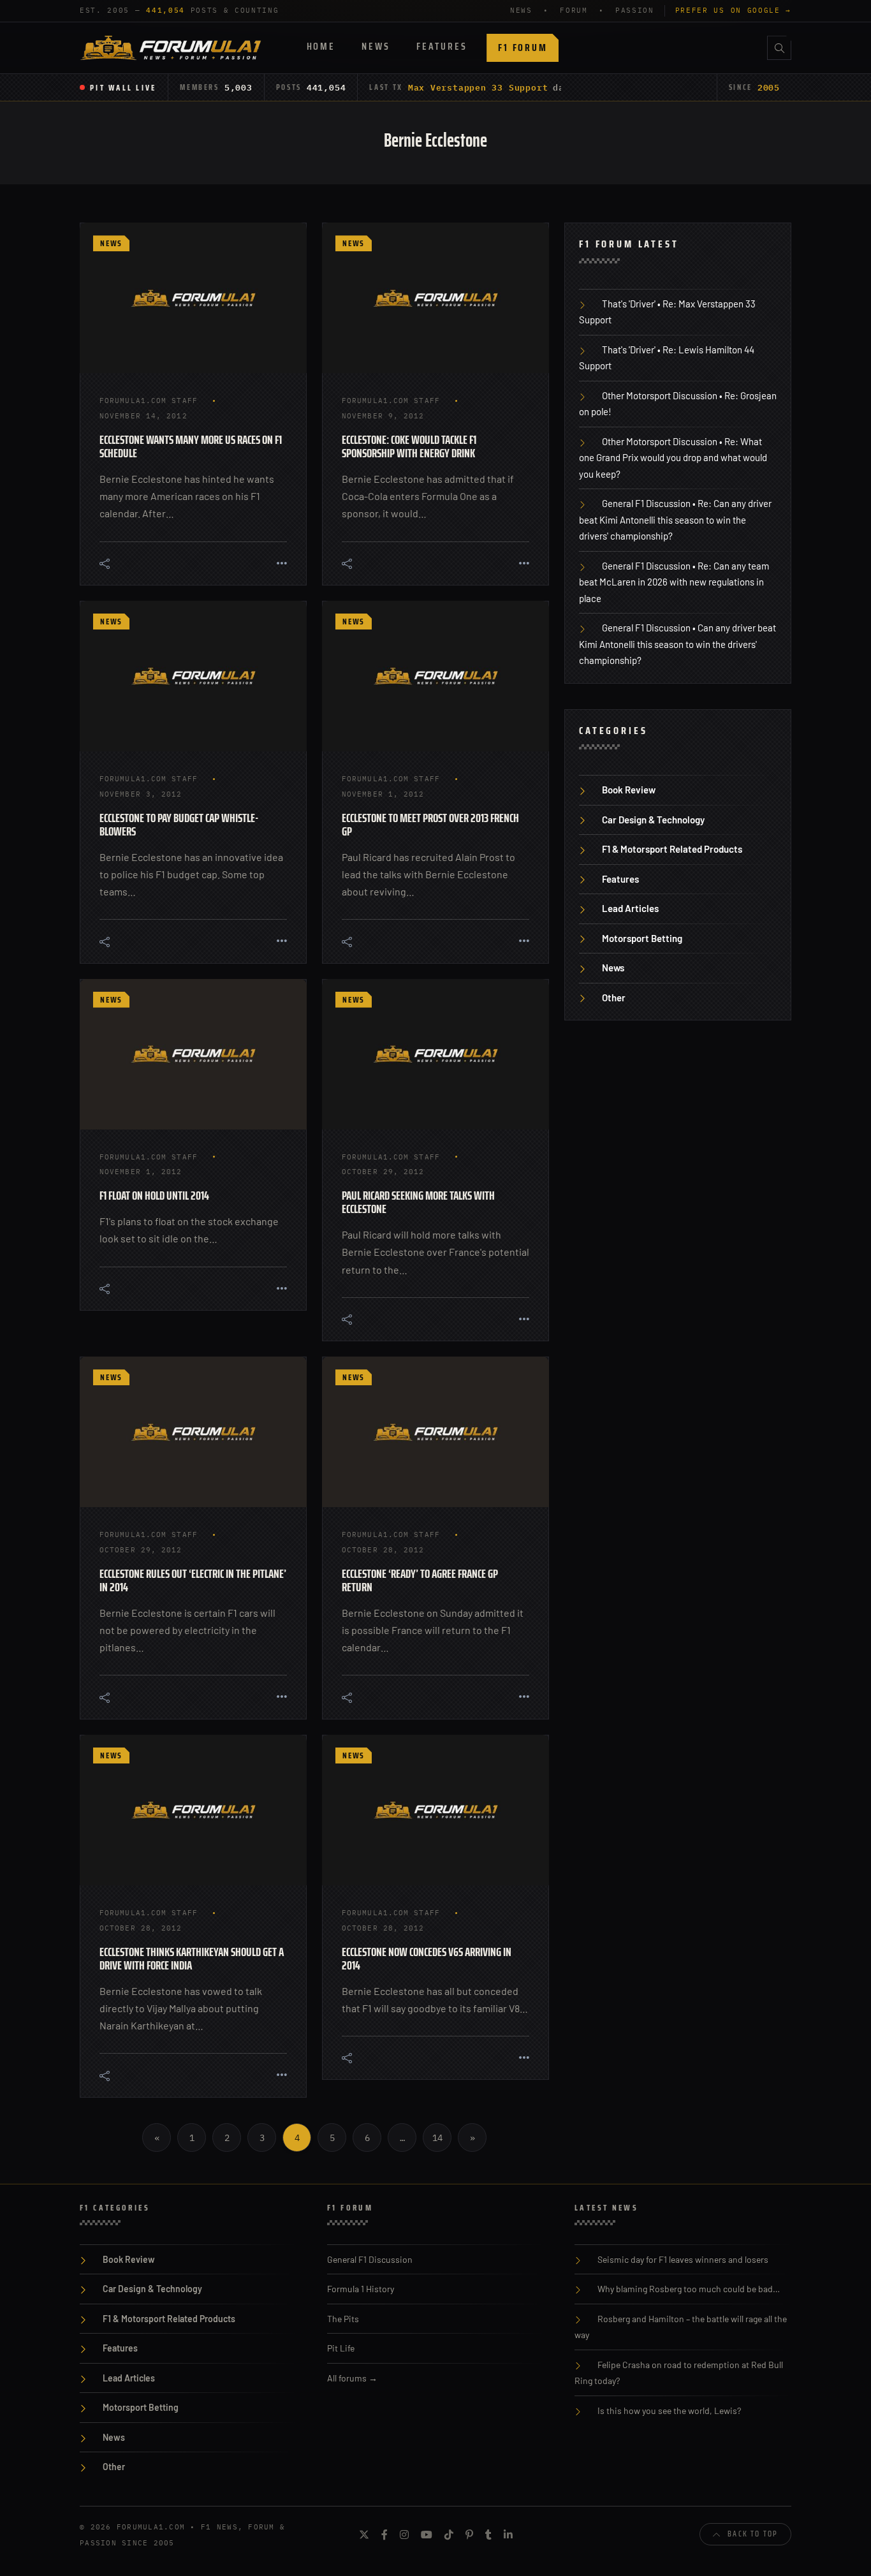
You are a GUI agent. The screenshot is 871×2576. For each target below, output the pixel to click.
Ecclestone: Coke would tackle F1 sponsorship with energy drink (409, 446)
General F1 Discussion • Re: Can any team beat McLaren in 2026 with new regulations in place (674, 582)
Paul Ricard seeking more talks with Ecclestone (418, 1202)
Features (442, 46)
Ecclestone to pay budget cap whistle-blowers (179, 824)
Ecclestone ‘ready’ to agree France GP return (420, 1580)
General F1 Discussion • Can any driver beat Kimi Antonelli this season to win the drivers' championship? (677, 644)
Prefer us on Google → (733, 10)
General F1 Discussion (370, 2259)
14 (437, 2138)
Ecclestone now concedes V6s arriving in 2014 (427, 1958)
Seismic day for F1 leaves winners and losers (683, 2259)
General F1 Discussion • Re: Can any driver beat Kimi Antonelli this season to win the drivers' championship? (675, 519)
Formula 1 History (361, 2289)
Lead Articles (630, 908)
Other (614, 997)
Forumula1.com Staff (149, 401)
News (376, 46)
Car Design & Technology (653, 820)
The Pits (343, 2319)
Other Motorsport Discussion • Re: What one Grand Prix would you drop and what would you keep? (673, 458)
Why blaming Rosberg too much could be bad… (689, 2289)
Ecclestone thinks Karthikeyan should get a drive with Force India (192, 1958)
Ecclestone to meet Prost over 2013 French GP (430, 824)
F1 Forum (523, 48)
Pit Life (341, 2348)
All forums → (352, 2378)
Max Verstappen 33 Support (478, 87)
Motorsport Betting (642, 938)
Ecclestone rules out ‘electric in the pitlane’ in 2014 (193, 1580)
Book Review (629, 790)
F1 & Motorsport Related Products (672, 849)
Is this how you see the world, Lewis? (669, 2410)
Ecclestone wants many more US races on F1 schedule (191, 446)
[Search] (779, 48)
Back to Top (753, 2534)
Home (321, 46)
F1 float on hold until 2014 (154, 1195)
